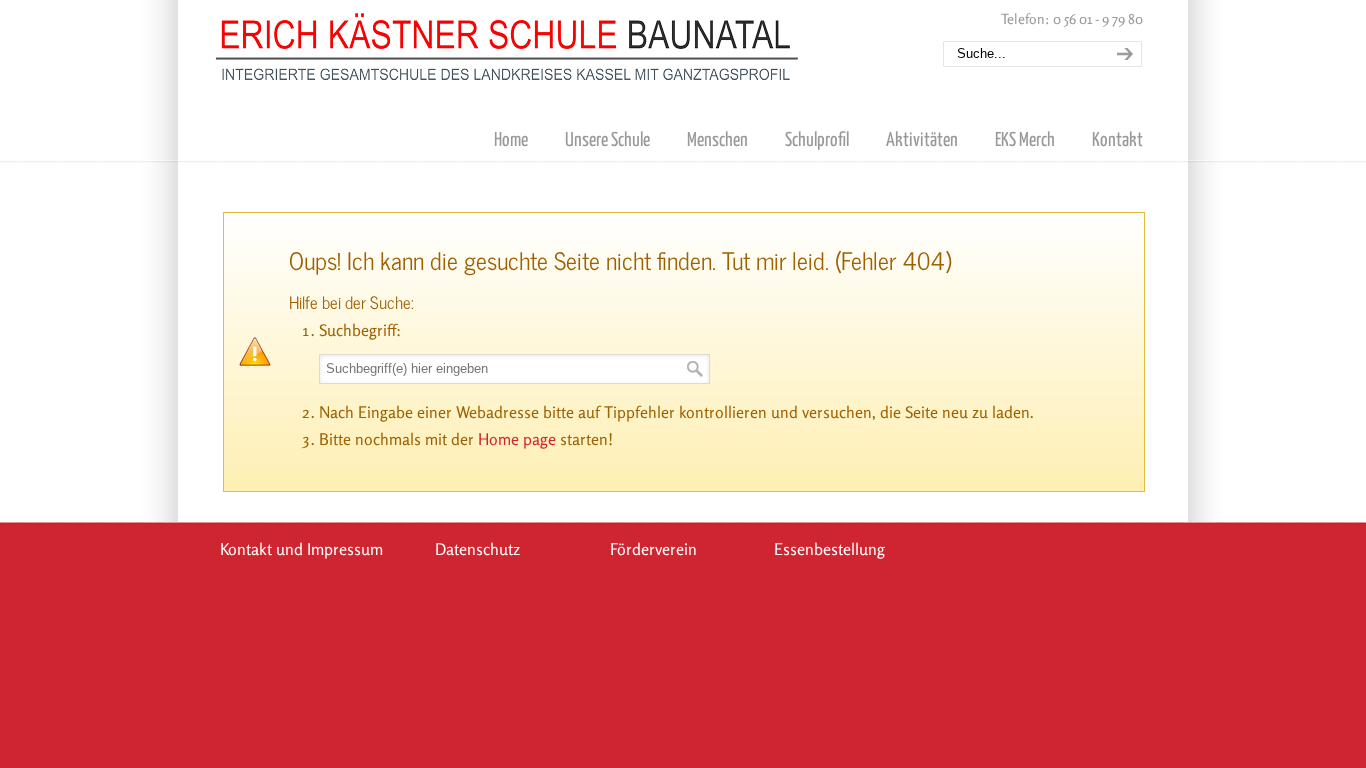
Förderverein (653, 549)
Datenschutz (477, 549)
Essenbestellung (829, 549)
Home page (517, 439)
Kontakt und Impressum (301, 549)
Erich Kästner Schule (508, 43)
